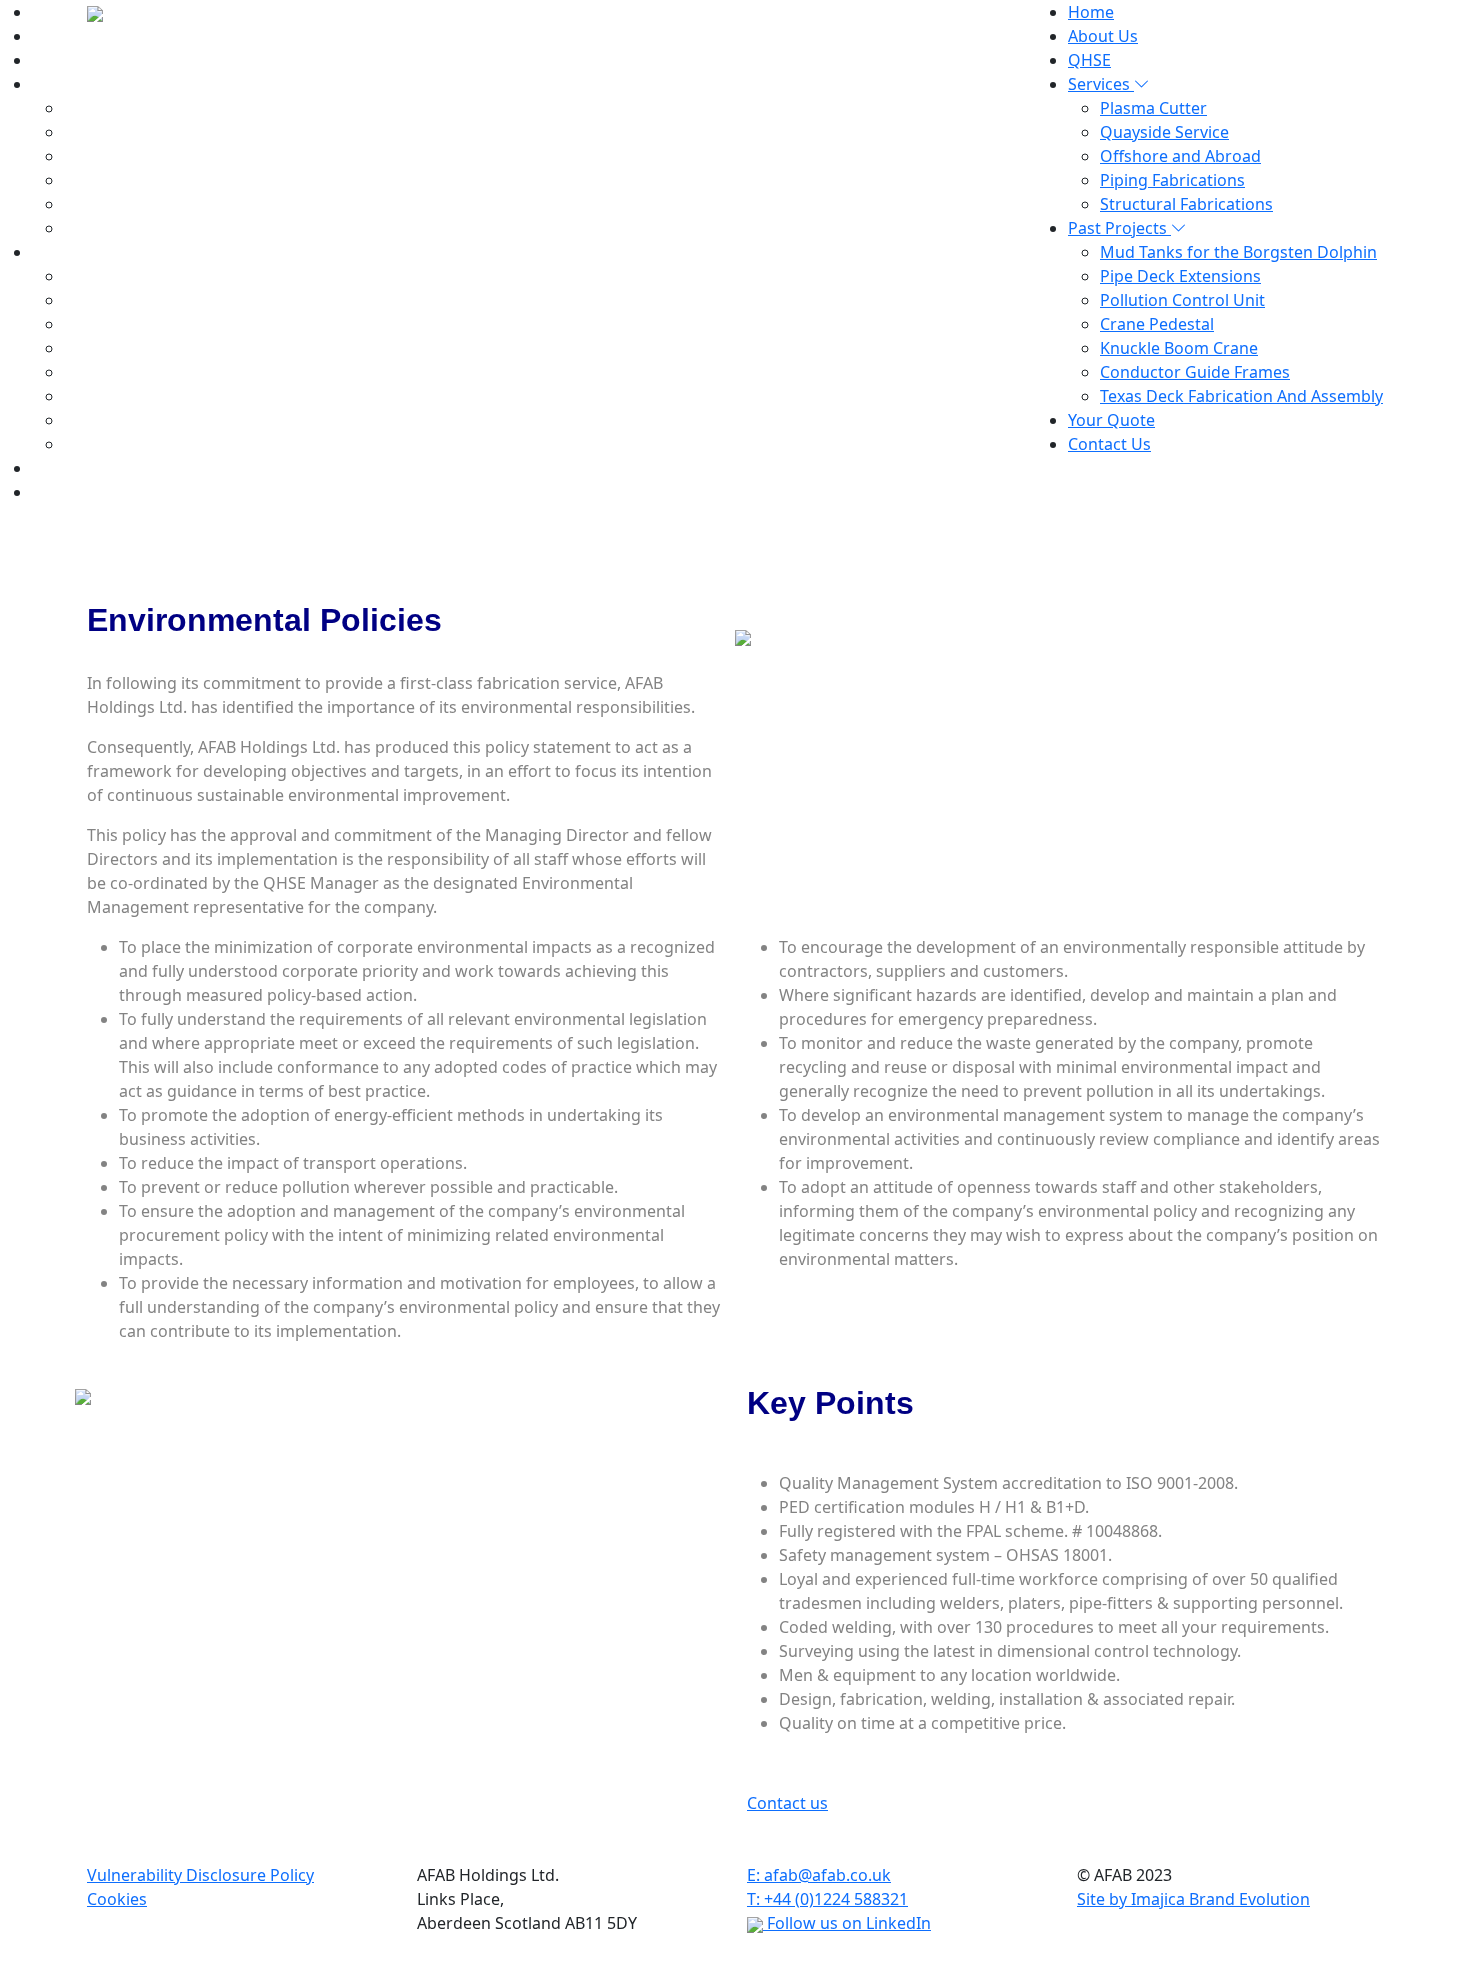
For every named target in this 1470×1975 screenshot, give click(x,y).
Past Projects (1119, 228)
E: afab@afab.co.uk (819, 1875)
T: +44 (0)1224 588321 (827, 1899)
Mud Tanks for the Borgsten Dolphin (1238, 252)
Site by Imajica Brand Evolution (1193, 1899)
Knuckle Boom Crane (1179, 348)
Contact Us (73, 492)
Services (65, 84)
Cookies (117, 1899)
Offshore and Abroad (1180, 156)
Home (55, 12)
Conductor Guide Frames (1195, 372)
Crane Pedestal (1157, 324)
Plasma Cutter (1153, 108)
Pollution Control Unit (1182, 300)
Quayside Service (1164, 132)
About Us (67, 36)
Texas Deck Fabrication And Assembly (1241, 396)
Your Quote (1111, 420)
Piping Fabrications (1172, 180)
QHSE (53, 60)
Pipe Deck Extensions (1180, 276)
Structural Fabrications (1186, 204)
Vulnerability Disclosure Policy (200, 1875)
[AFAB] (95, 12)
